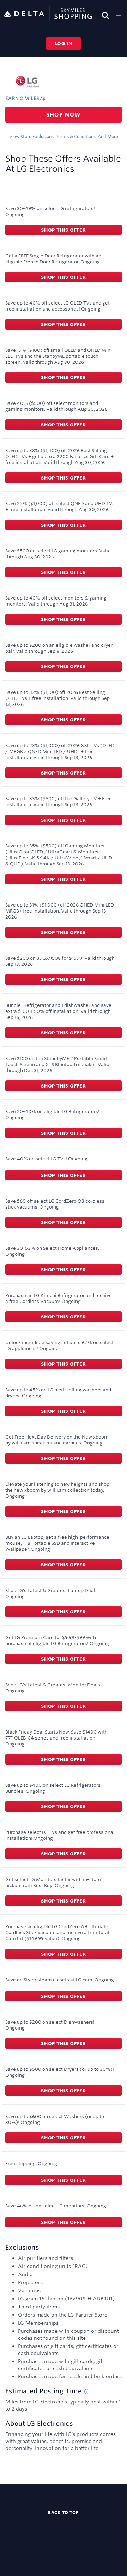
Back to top (64, 2512)
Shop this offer (64, 230)
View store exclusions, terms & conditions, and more (64, 136)
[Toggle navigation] (119, 15)
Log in (64, 43)
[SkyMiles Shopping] (48, 14)
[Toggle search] (106, 15)
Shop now (64, 115)
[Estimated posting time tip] (87, 2392)
